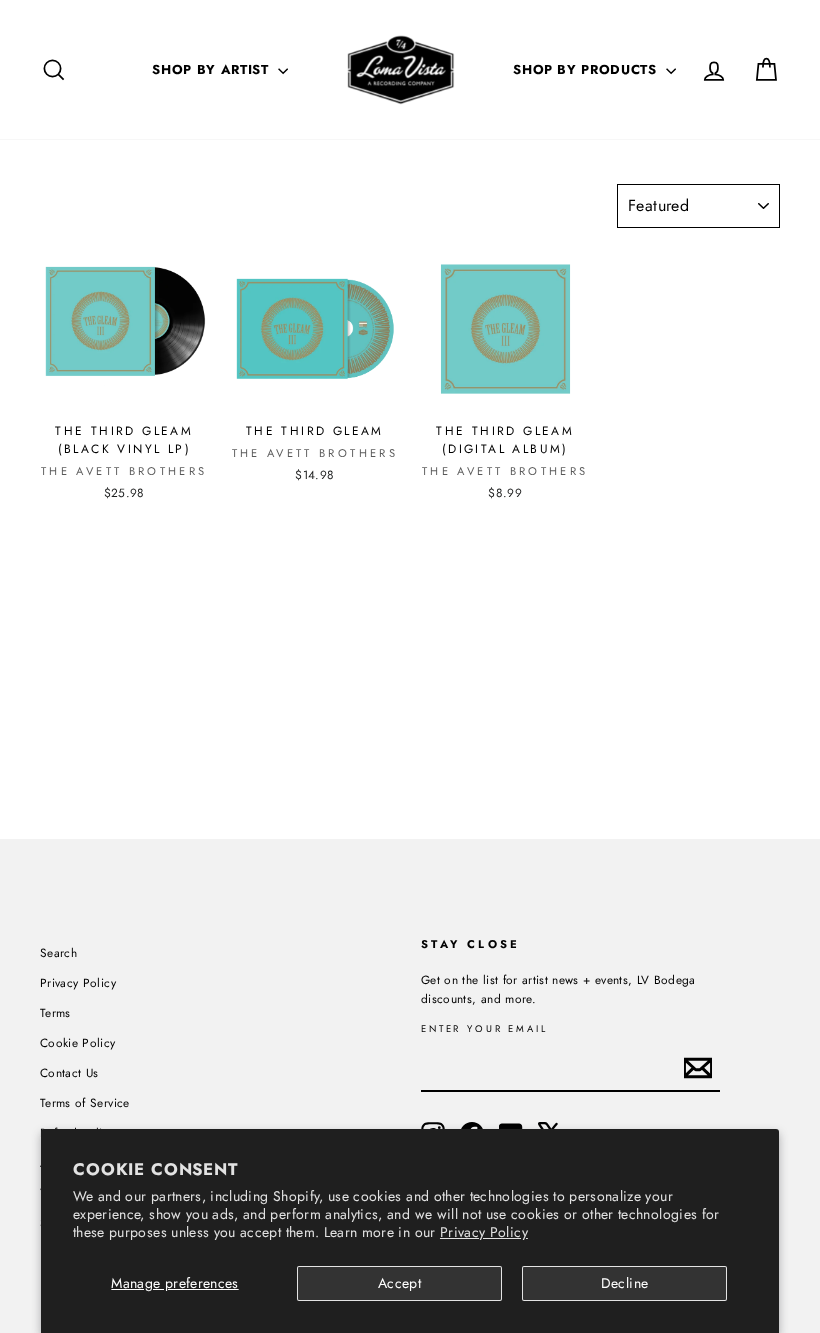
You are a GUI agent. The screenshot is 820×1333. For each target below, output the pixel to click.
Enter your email (484, 1029)
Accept (399, 1283)
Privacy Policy (484, 1232)
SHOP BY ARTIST (212, 69)
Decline (624, 1283)
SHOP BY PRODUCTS (587, 69)
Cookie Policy (78, 1042)
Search (58, 952)
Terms (55, 1012)
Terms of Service (85, 1102)
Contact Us (69, 1072)
